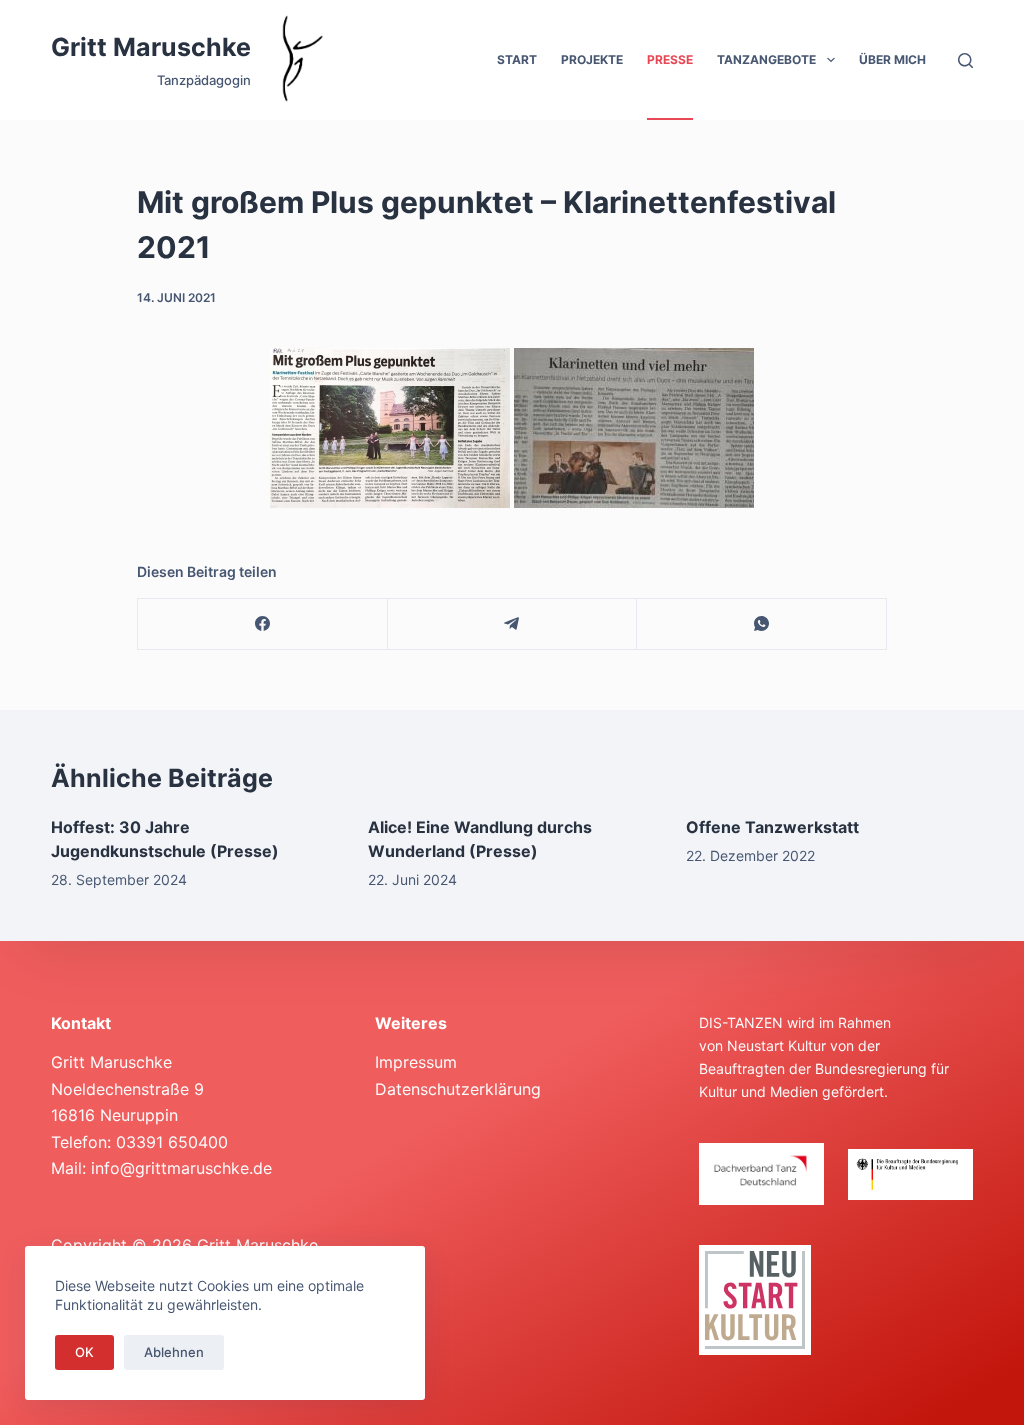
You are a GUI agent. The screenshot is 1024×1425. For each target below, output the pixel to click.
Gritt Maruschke (151, 47)
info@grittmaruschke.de (181, 1168)
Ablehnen (174, 1352)
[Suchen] (965, 60)
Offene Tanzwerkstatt (772, 827)
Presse (670, 59)
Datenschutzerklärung (458, 1089)
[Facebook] (263, 624)
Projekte (592, 59)
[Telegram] (513, 624)
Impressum (416, 1062)
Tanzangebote (766, 59)
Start (517, 59)
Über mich (892, 59)
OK (84, 1352)
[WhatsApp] (762, 624)
